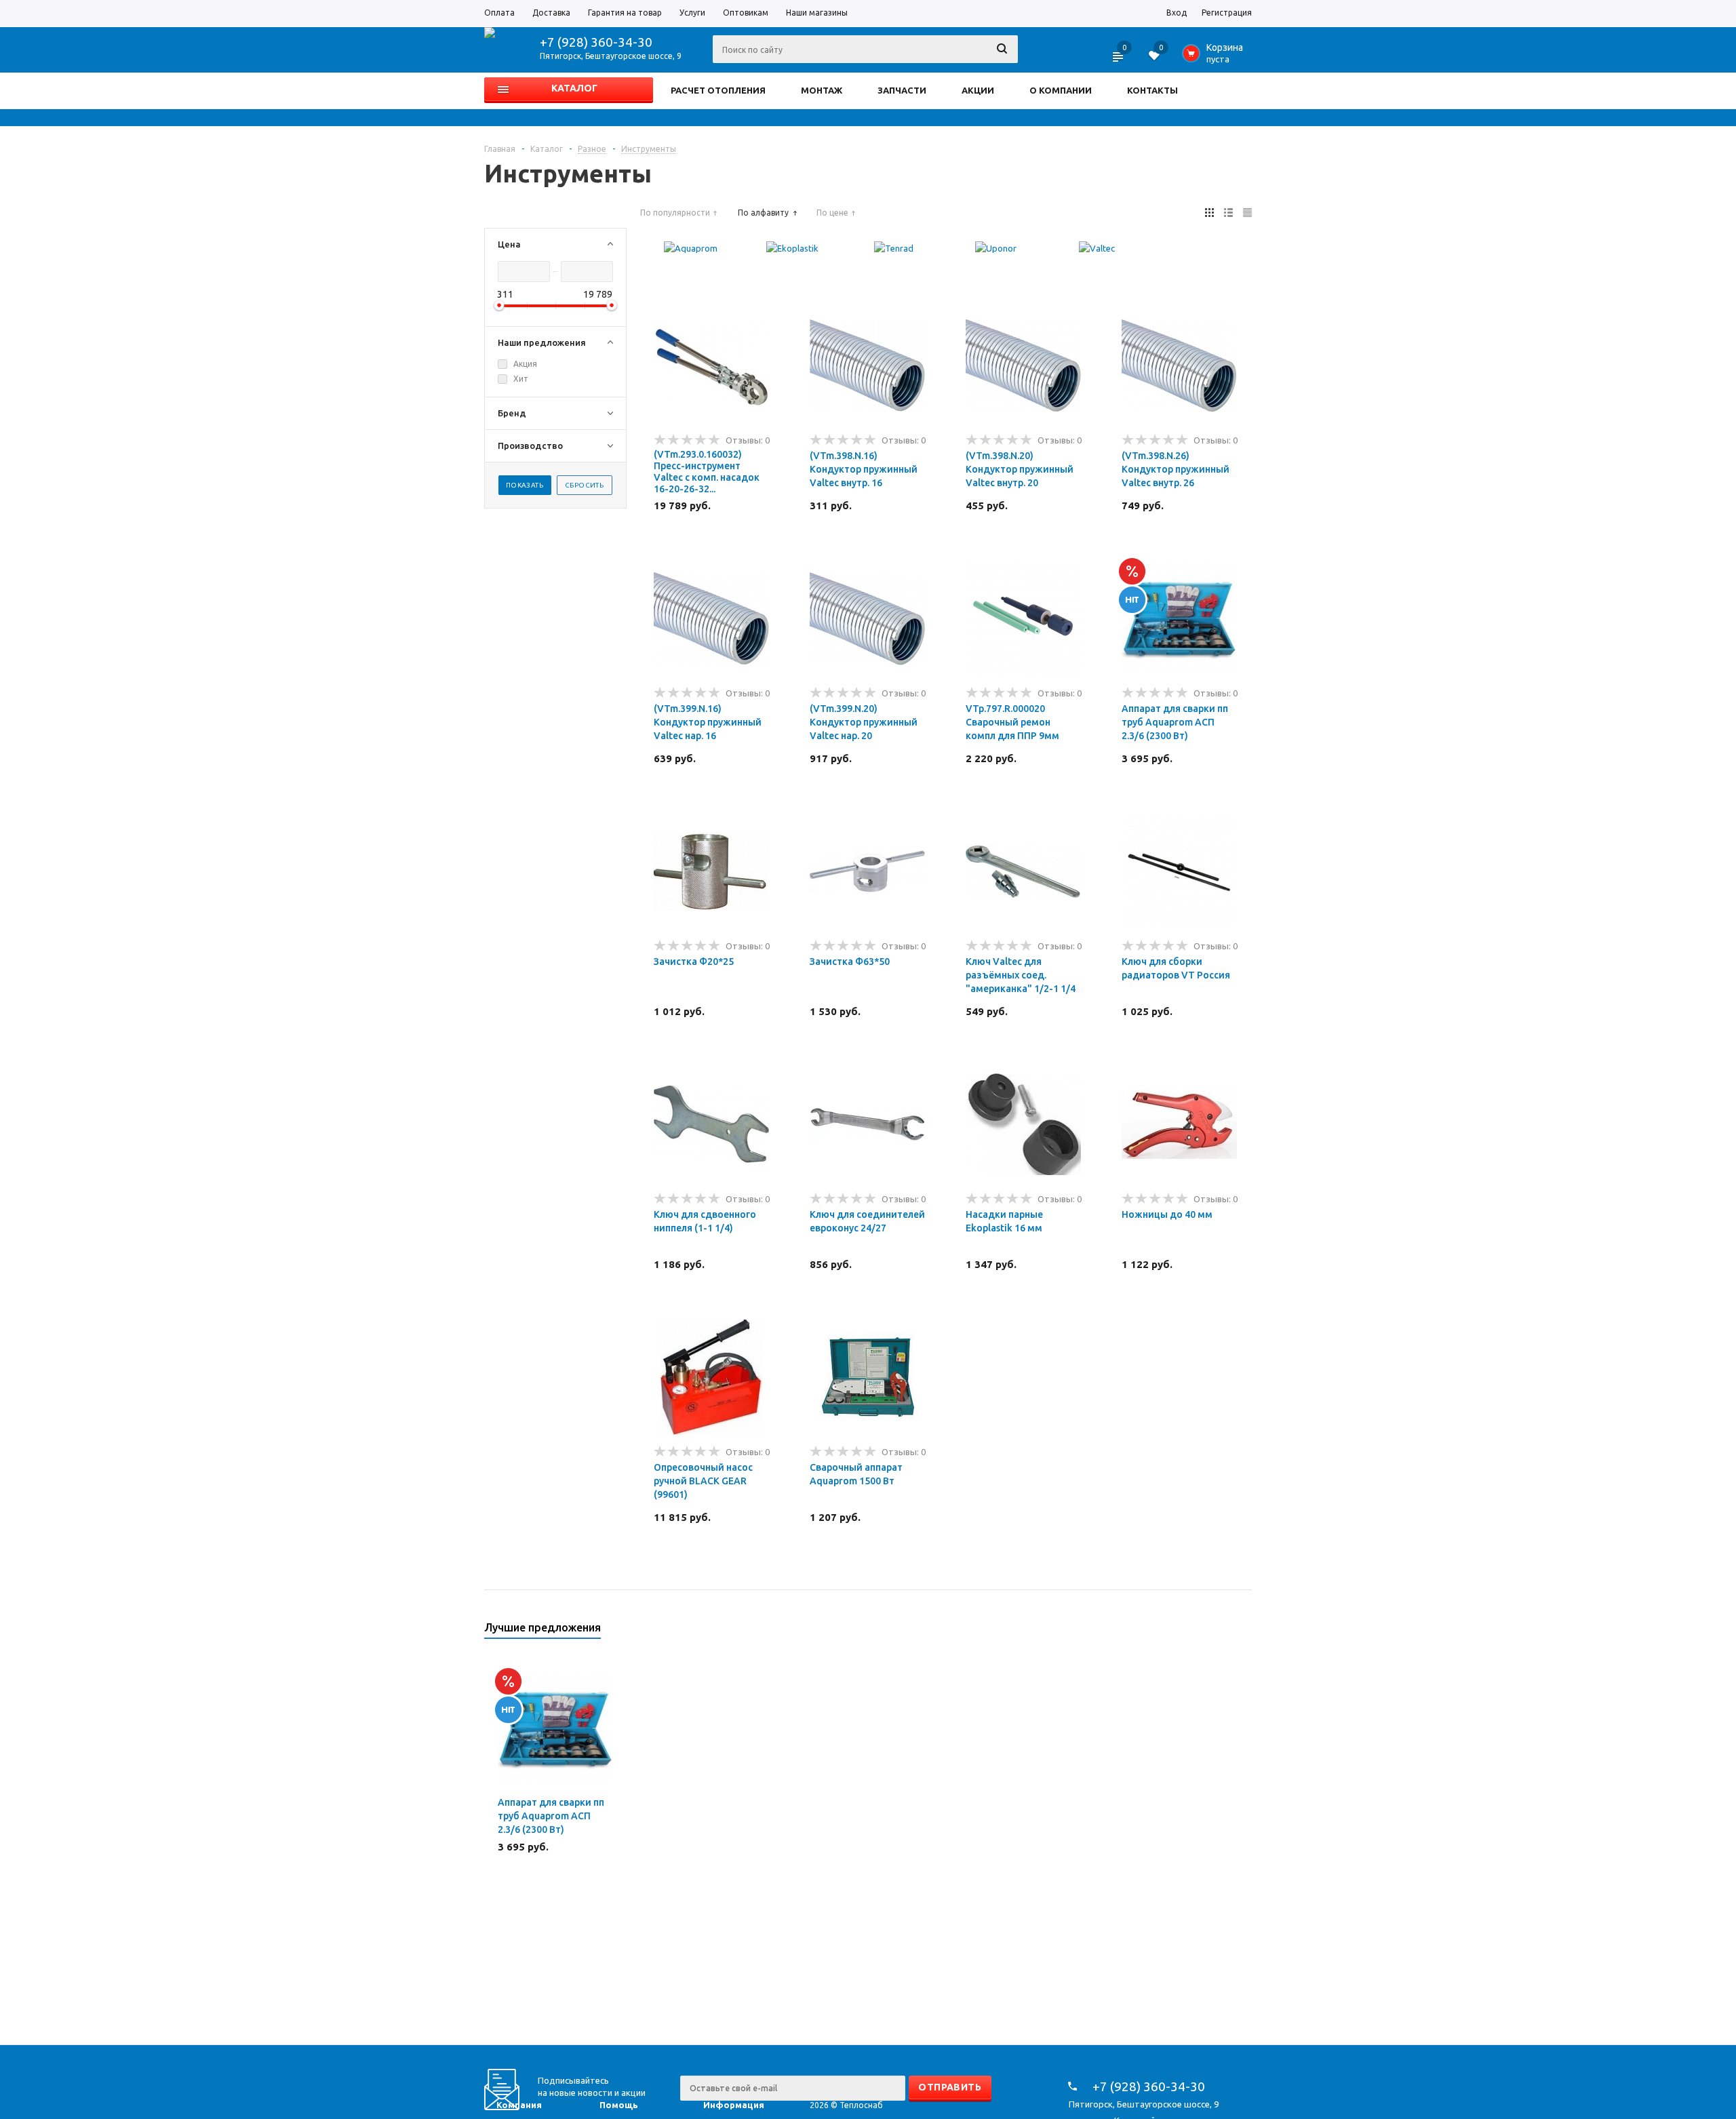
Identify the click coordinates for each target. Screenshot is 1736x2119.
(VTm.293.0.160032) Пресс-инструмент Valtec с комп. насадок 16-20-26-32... (707, 472)
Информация (734, 2105)
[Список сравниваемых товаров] (1119, 61)
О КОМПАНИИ (1061, 90)
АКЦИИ (978, 90)
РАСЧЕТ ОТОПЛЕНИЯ (718, 90)
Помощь (619, 2105)
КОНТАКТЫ (1152, 90)
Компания (519, 2105)
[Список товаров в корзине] (1216, 57)
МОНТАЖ (822, 90)
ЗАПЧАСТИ (902, 90)
